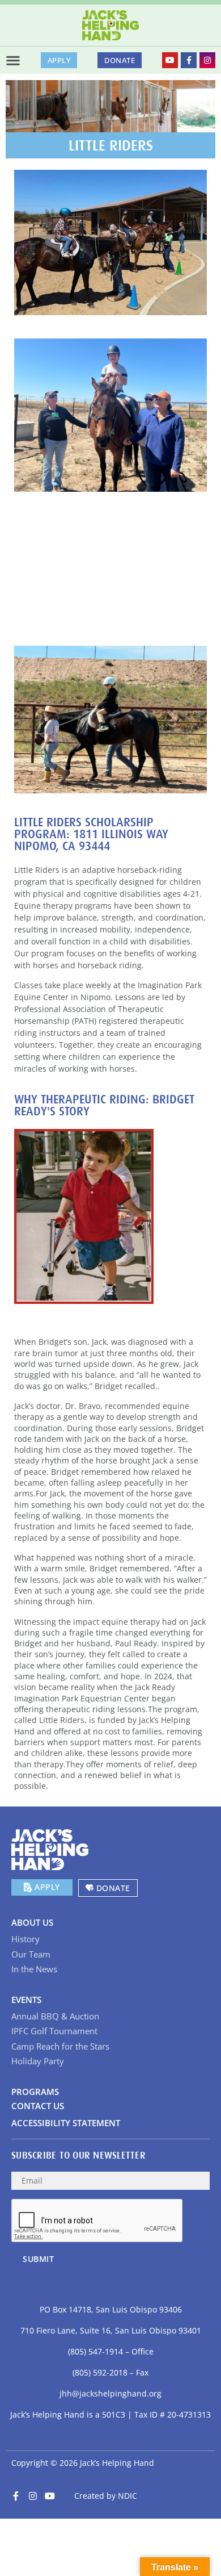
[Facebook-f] (189, 60)
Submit (38, 2259)
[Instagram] (207, 60)
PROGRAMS (35, 2092)
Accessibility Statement (66, 2123)
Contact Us (38, 2106)
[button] (13, 60)
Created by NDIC (106, 2496)
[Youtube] (170, 60)
